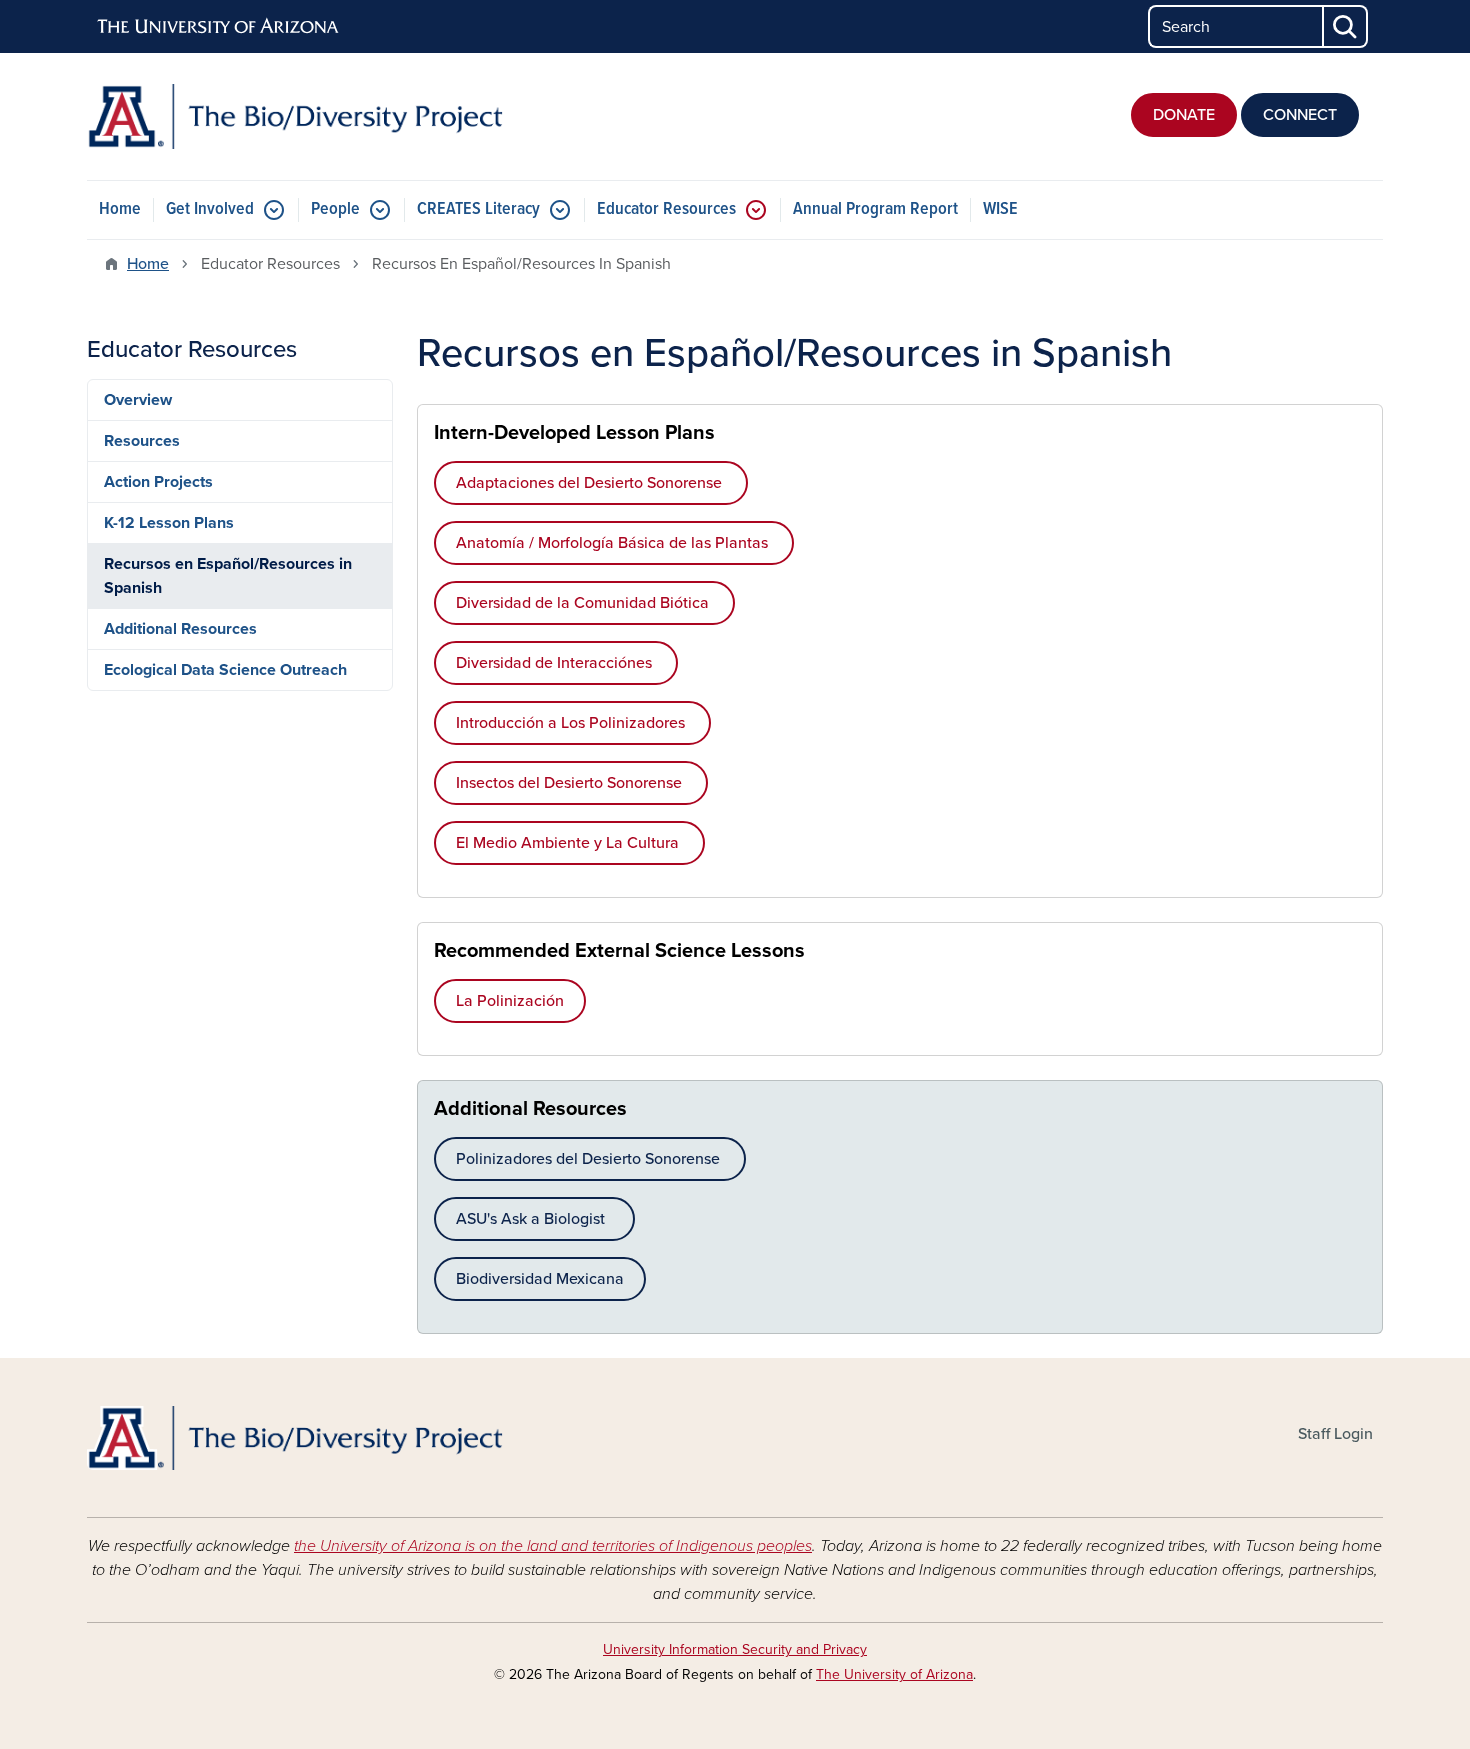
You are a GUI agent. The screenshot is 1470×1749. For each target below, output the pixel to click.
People (335, 209)
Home (120, 209)
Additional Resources (180, 629)
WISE (1000, 209)
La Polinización (510, 1001)
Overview (138, 400)
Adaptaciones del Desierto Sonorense (591, 483)
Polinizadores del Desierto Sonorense (590, 1159)
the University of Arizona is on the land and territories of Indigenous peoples (553, 1546)
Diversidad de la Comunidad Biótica (584, 603)
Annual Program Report (875, 209)
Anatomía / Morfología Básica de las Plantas (614, 543)
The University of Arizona (894, 1674)
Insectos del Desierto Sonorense (571, 783)
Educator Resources (666, 209)
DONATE (1184, 115)
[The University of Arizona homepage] (219, 27)
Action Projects (158, 482)
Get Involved (210, 209)
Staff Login (1335, 1434)
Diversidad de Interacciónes (556, 663)
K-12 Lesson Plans (169, 523)
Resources (142, 441)
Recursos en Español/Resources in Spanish (228, 576)
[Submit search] (1346, 26)
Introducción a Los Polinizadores (572, 723)
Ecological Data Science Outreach (225, 670)
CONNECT (1300, 115)
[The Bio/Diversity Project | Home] (295, 116)
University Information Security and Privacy (735, 1649)
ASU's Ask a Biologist (534, 1219)
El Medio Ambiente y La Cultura (569, 843)
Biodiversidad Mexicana (540, 1279)
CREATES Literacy (478, 209)
